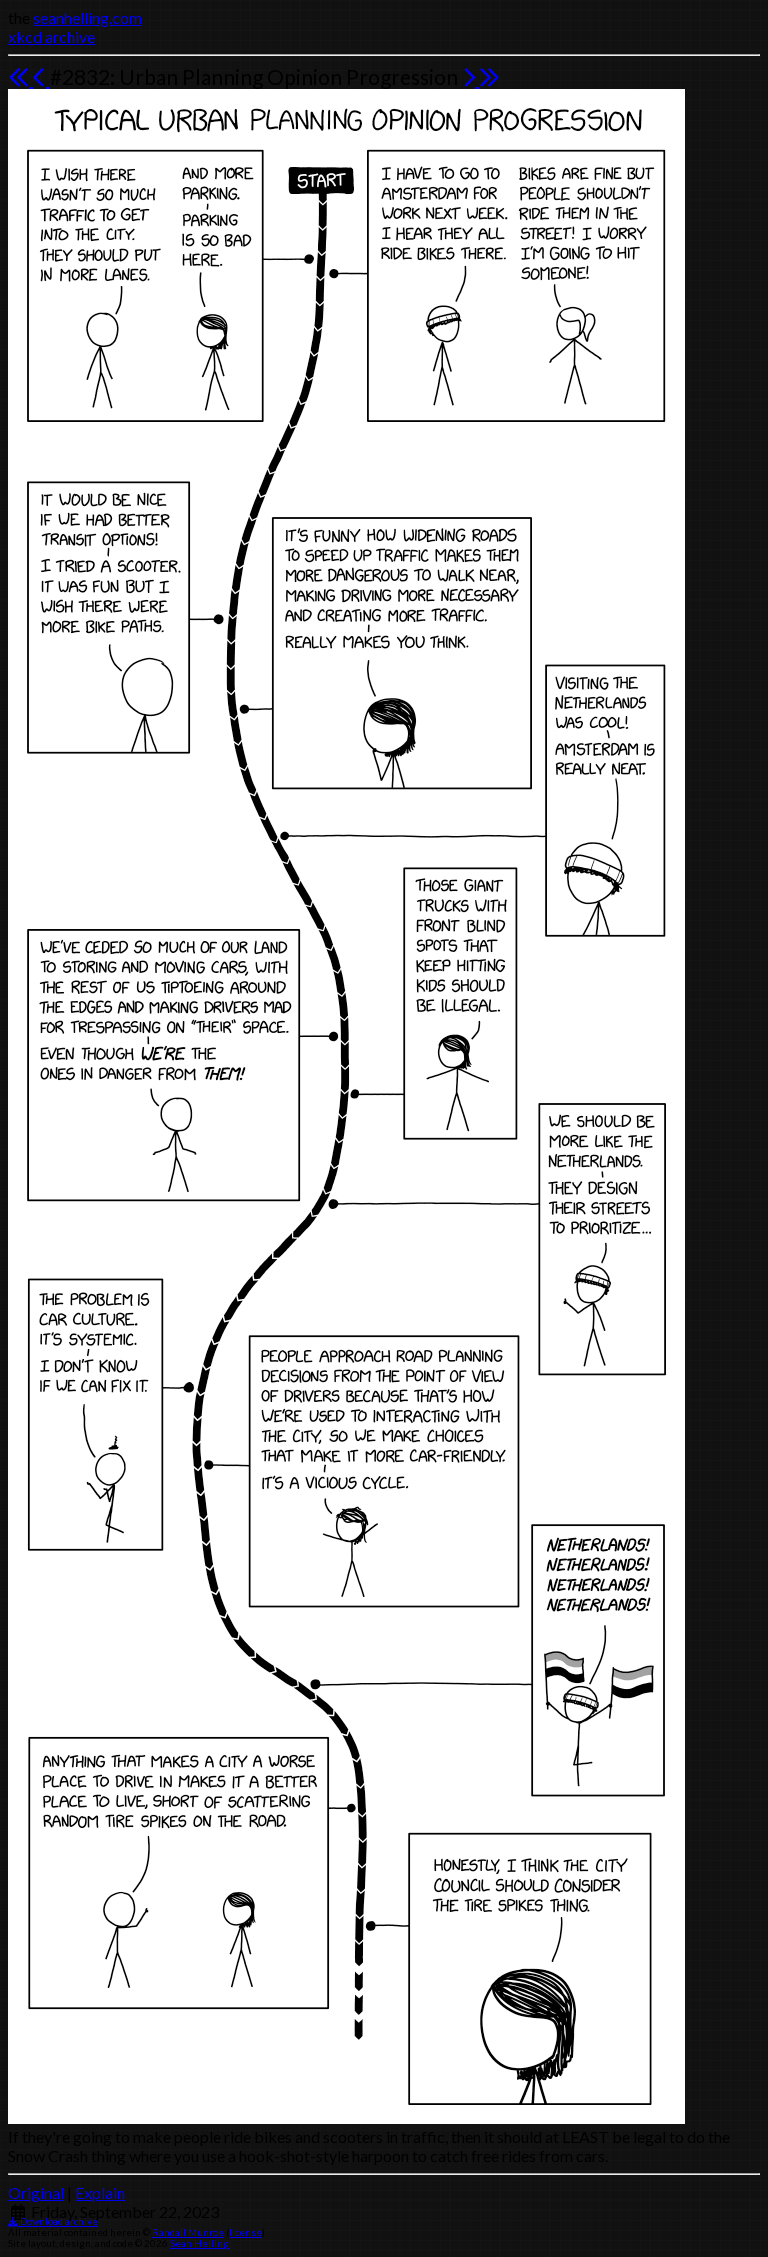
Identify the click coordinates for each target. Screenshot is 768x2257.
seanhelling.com (87, 17)
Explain (100, 2192)
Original (36, 2192)
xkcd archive (51, 36)
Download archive (58, 2221)
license (245, 2232)
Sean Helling (199, 2243)
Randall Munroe (188, 2232)
